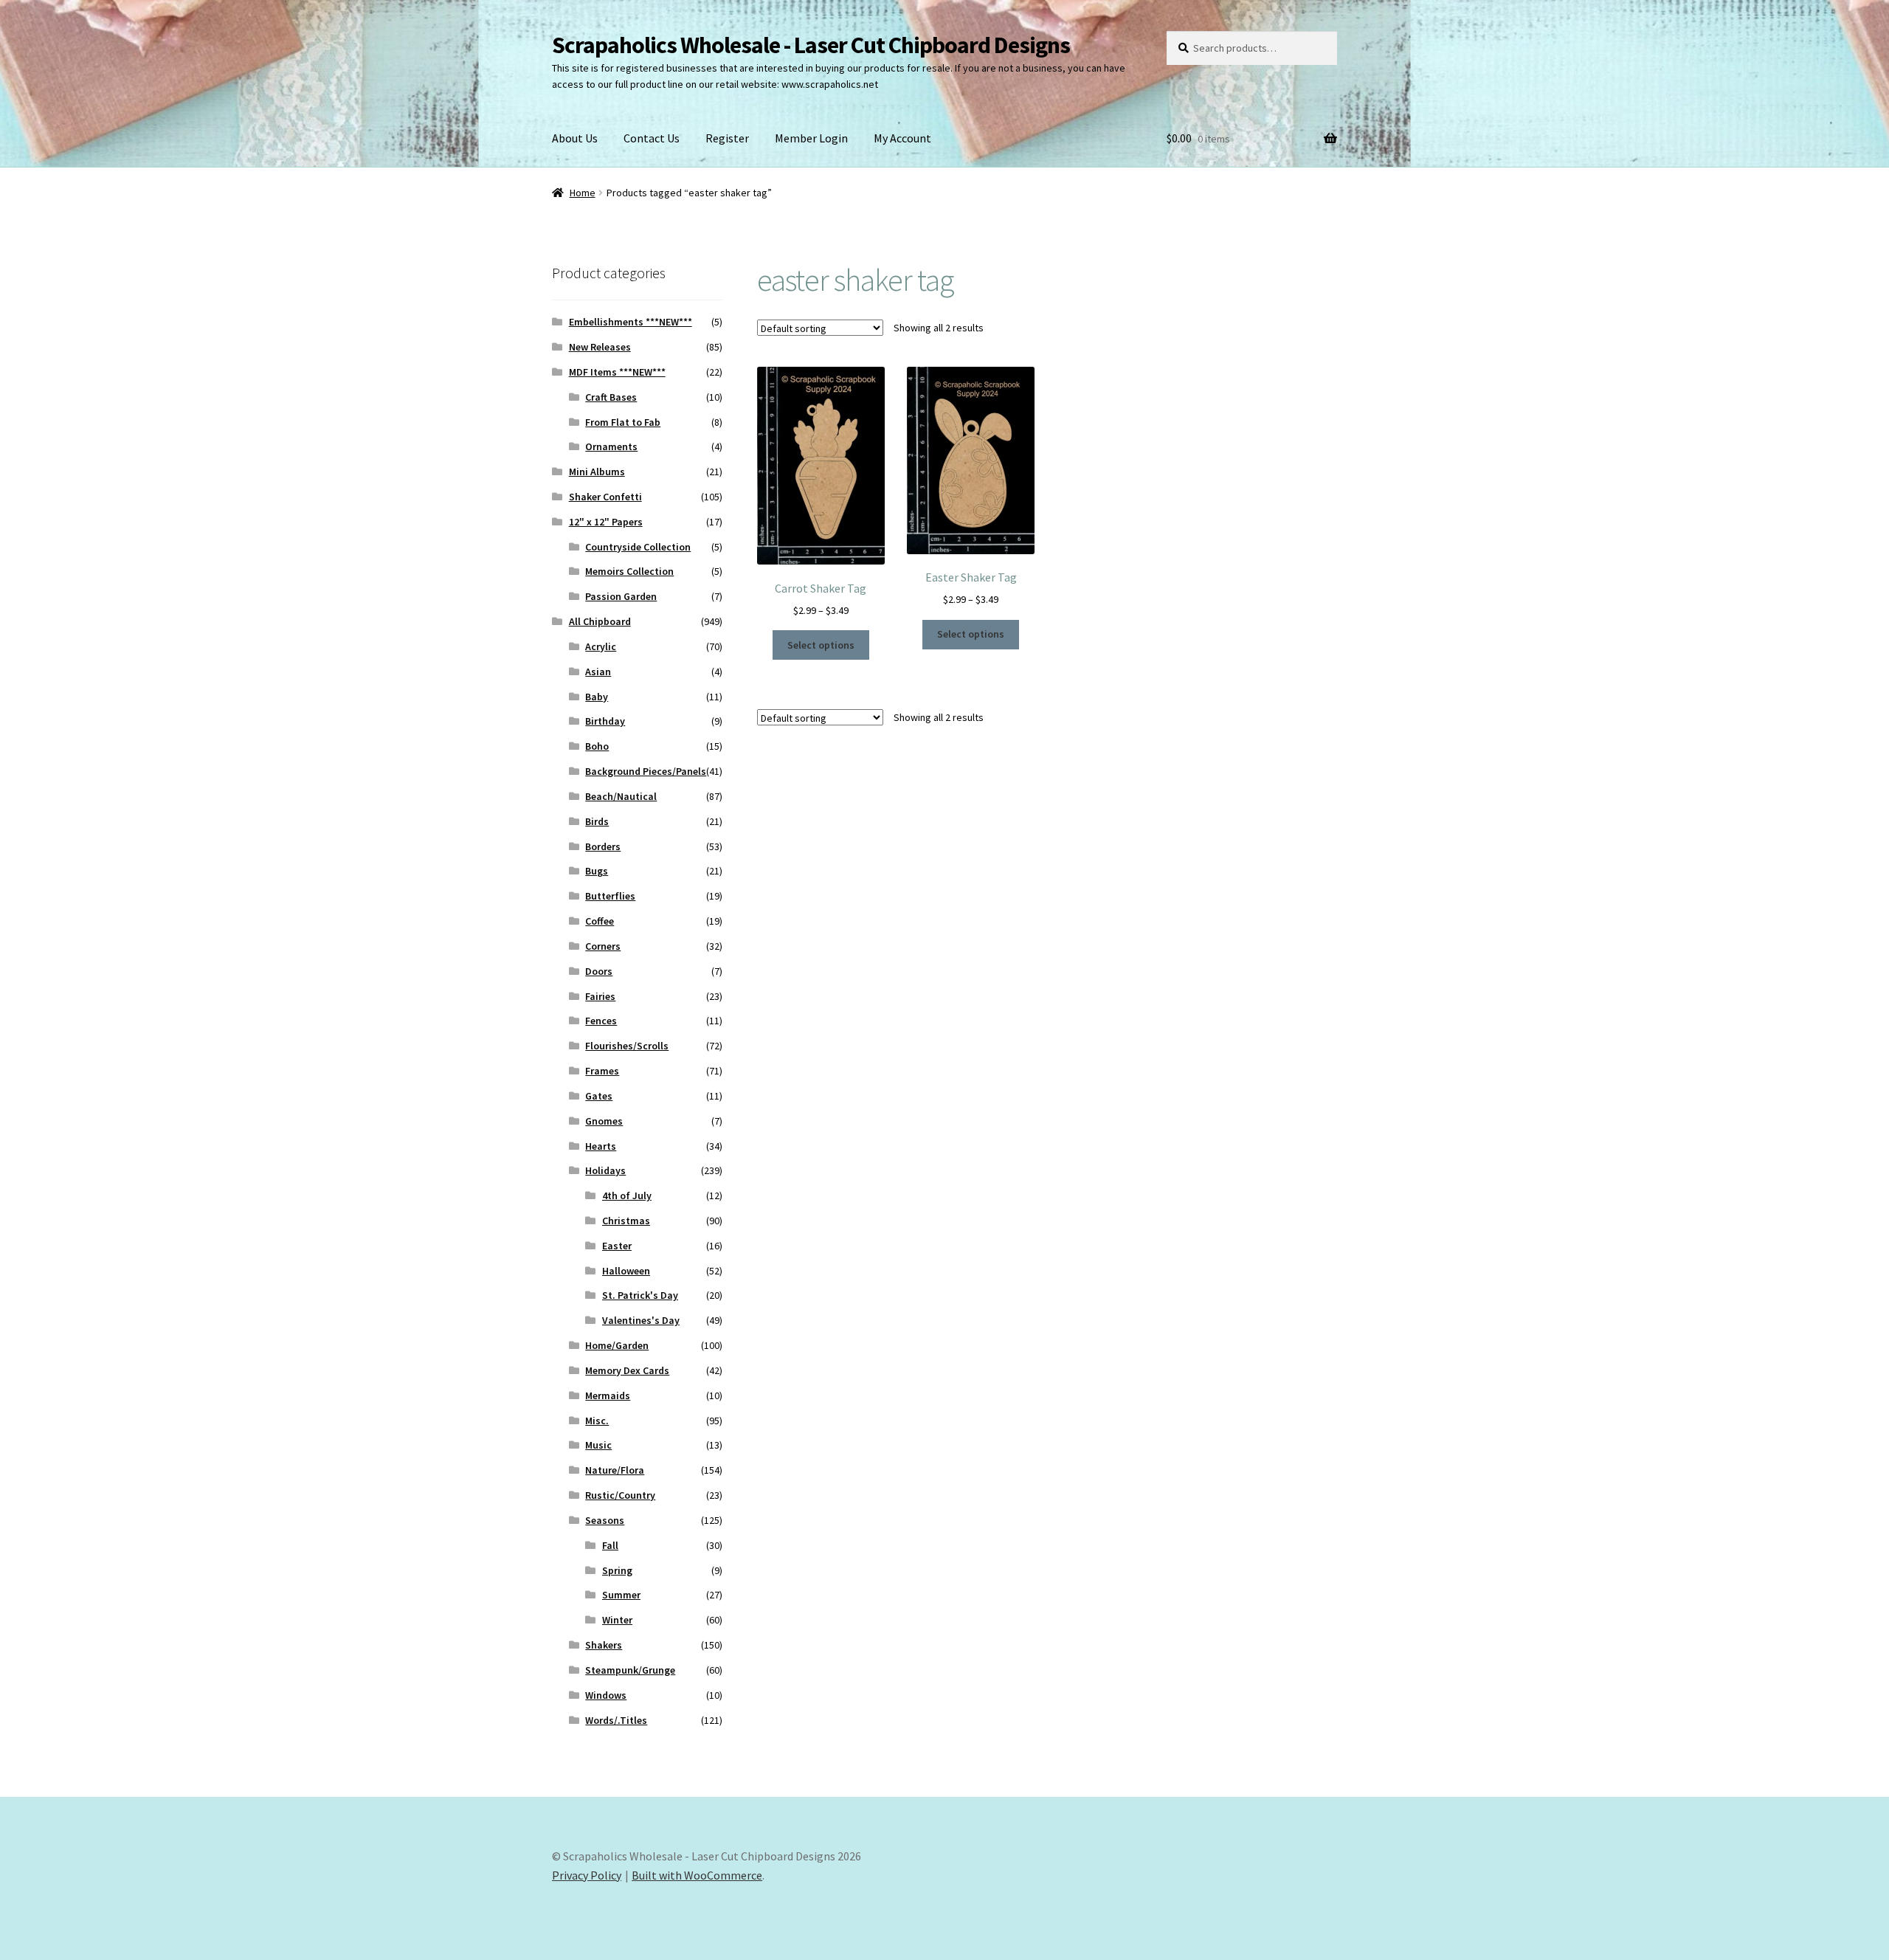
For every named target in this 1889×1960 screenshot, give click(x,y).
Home (583, 193)
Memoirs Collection (629, 571)
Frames (602, 1071)
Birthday (605, 721)
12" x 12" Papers (606, 522)
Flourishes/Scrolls (627, 1046)
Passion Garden (621, 596)
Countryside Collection (638, 547)
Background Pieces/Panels (646, 771)
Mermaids (608, 1395)
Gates (599, 1096)
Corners (603, 946)
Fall (610, 1545)
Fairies (600, 996)
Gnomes (604, 1121)
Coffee (600, 921)
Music (598, 1445)
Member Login (811, 138)
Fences (601, 1021)
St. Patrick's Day (640, 1295)
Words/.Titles (616, 1720)
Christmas (626, 1221)
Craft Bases (611, 397)
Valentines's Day (641, 1320)
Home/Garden (617, 1345)
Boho (597, 746)
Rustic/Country (620, 1495)
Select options (821, 645)
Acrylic (601, 646)
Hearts (601, 1146)
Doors (599, 971)
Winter (617, 1620)
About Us (575, 138)
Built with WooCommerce (697, 1875)
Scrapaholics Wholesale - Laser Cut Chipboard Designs (811, 45)
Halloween (626, 1271)
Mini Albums (597, 472)
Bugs (597, 871)
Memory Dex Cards (627, 1370)
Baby (597, 697)
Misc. (597, 1421)
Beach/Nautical (621, 796)
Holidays (605, 1170)
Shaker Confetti (605, 497)
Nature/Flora (615, 1470)
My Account (902, 138)
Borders (603, 846)
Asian (598, 672)
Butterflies (610, 896)
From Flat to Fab (623, 422)
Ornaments (611, 446)
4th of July (627, 1195)
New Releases (600, 347)
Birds (597, 821)
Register (727, 138)
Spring (617, 1570)
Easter (617, 1246)
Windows (606, 1695)
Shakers (604, 1645)
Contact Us (652, 138)
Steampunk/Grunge (630, 1670)
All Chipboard (600, 621)
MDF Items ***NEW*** (617, 372)
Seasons (605, 1520)
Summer (621, 1595)
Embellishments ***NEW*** (631, 322)
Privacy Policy (587, 1875)
